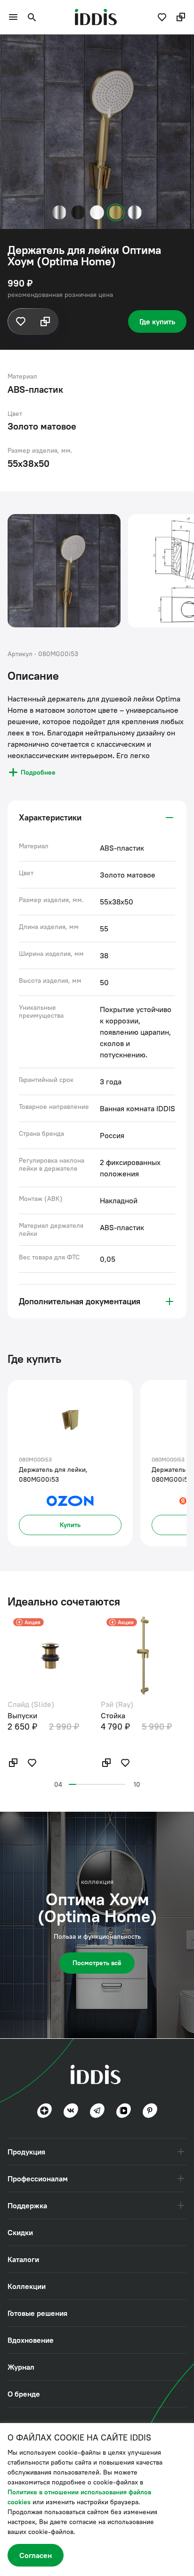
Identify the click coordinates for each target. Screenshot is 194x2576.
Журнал (21, 2367)
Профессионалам (38, 2179)
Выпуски (22, 1715)
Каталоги (23, 2259)
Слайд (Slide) (31, 1704)
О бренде (24, 2394)
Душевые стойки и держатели (56, 48)
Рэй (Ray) (117, 1704)
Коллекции (27, 2286)
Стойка (113, 1715)
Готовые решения (37, 2313)
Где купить (157, 321)
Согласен (36, 2555)
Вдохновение (31, 2340)
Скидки (20, 2232)
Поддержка (27, 2205)
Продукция (26, 2152)
